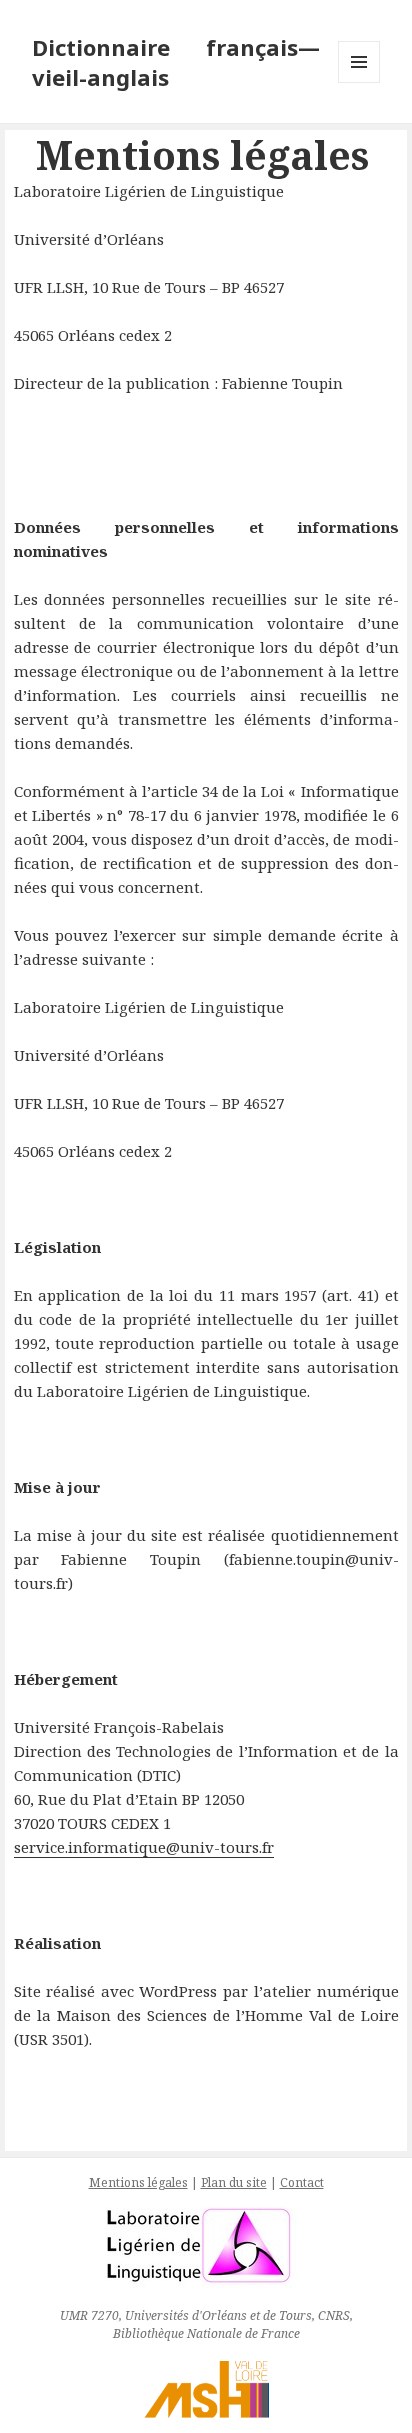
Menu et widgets (359, 82)
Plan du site (234, 2182)
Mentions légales (138, 2182)
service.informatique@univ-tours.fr (144, 1847)
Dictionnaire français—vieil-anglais (176, 62)
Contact (302, 2182)
